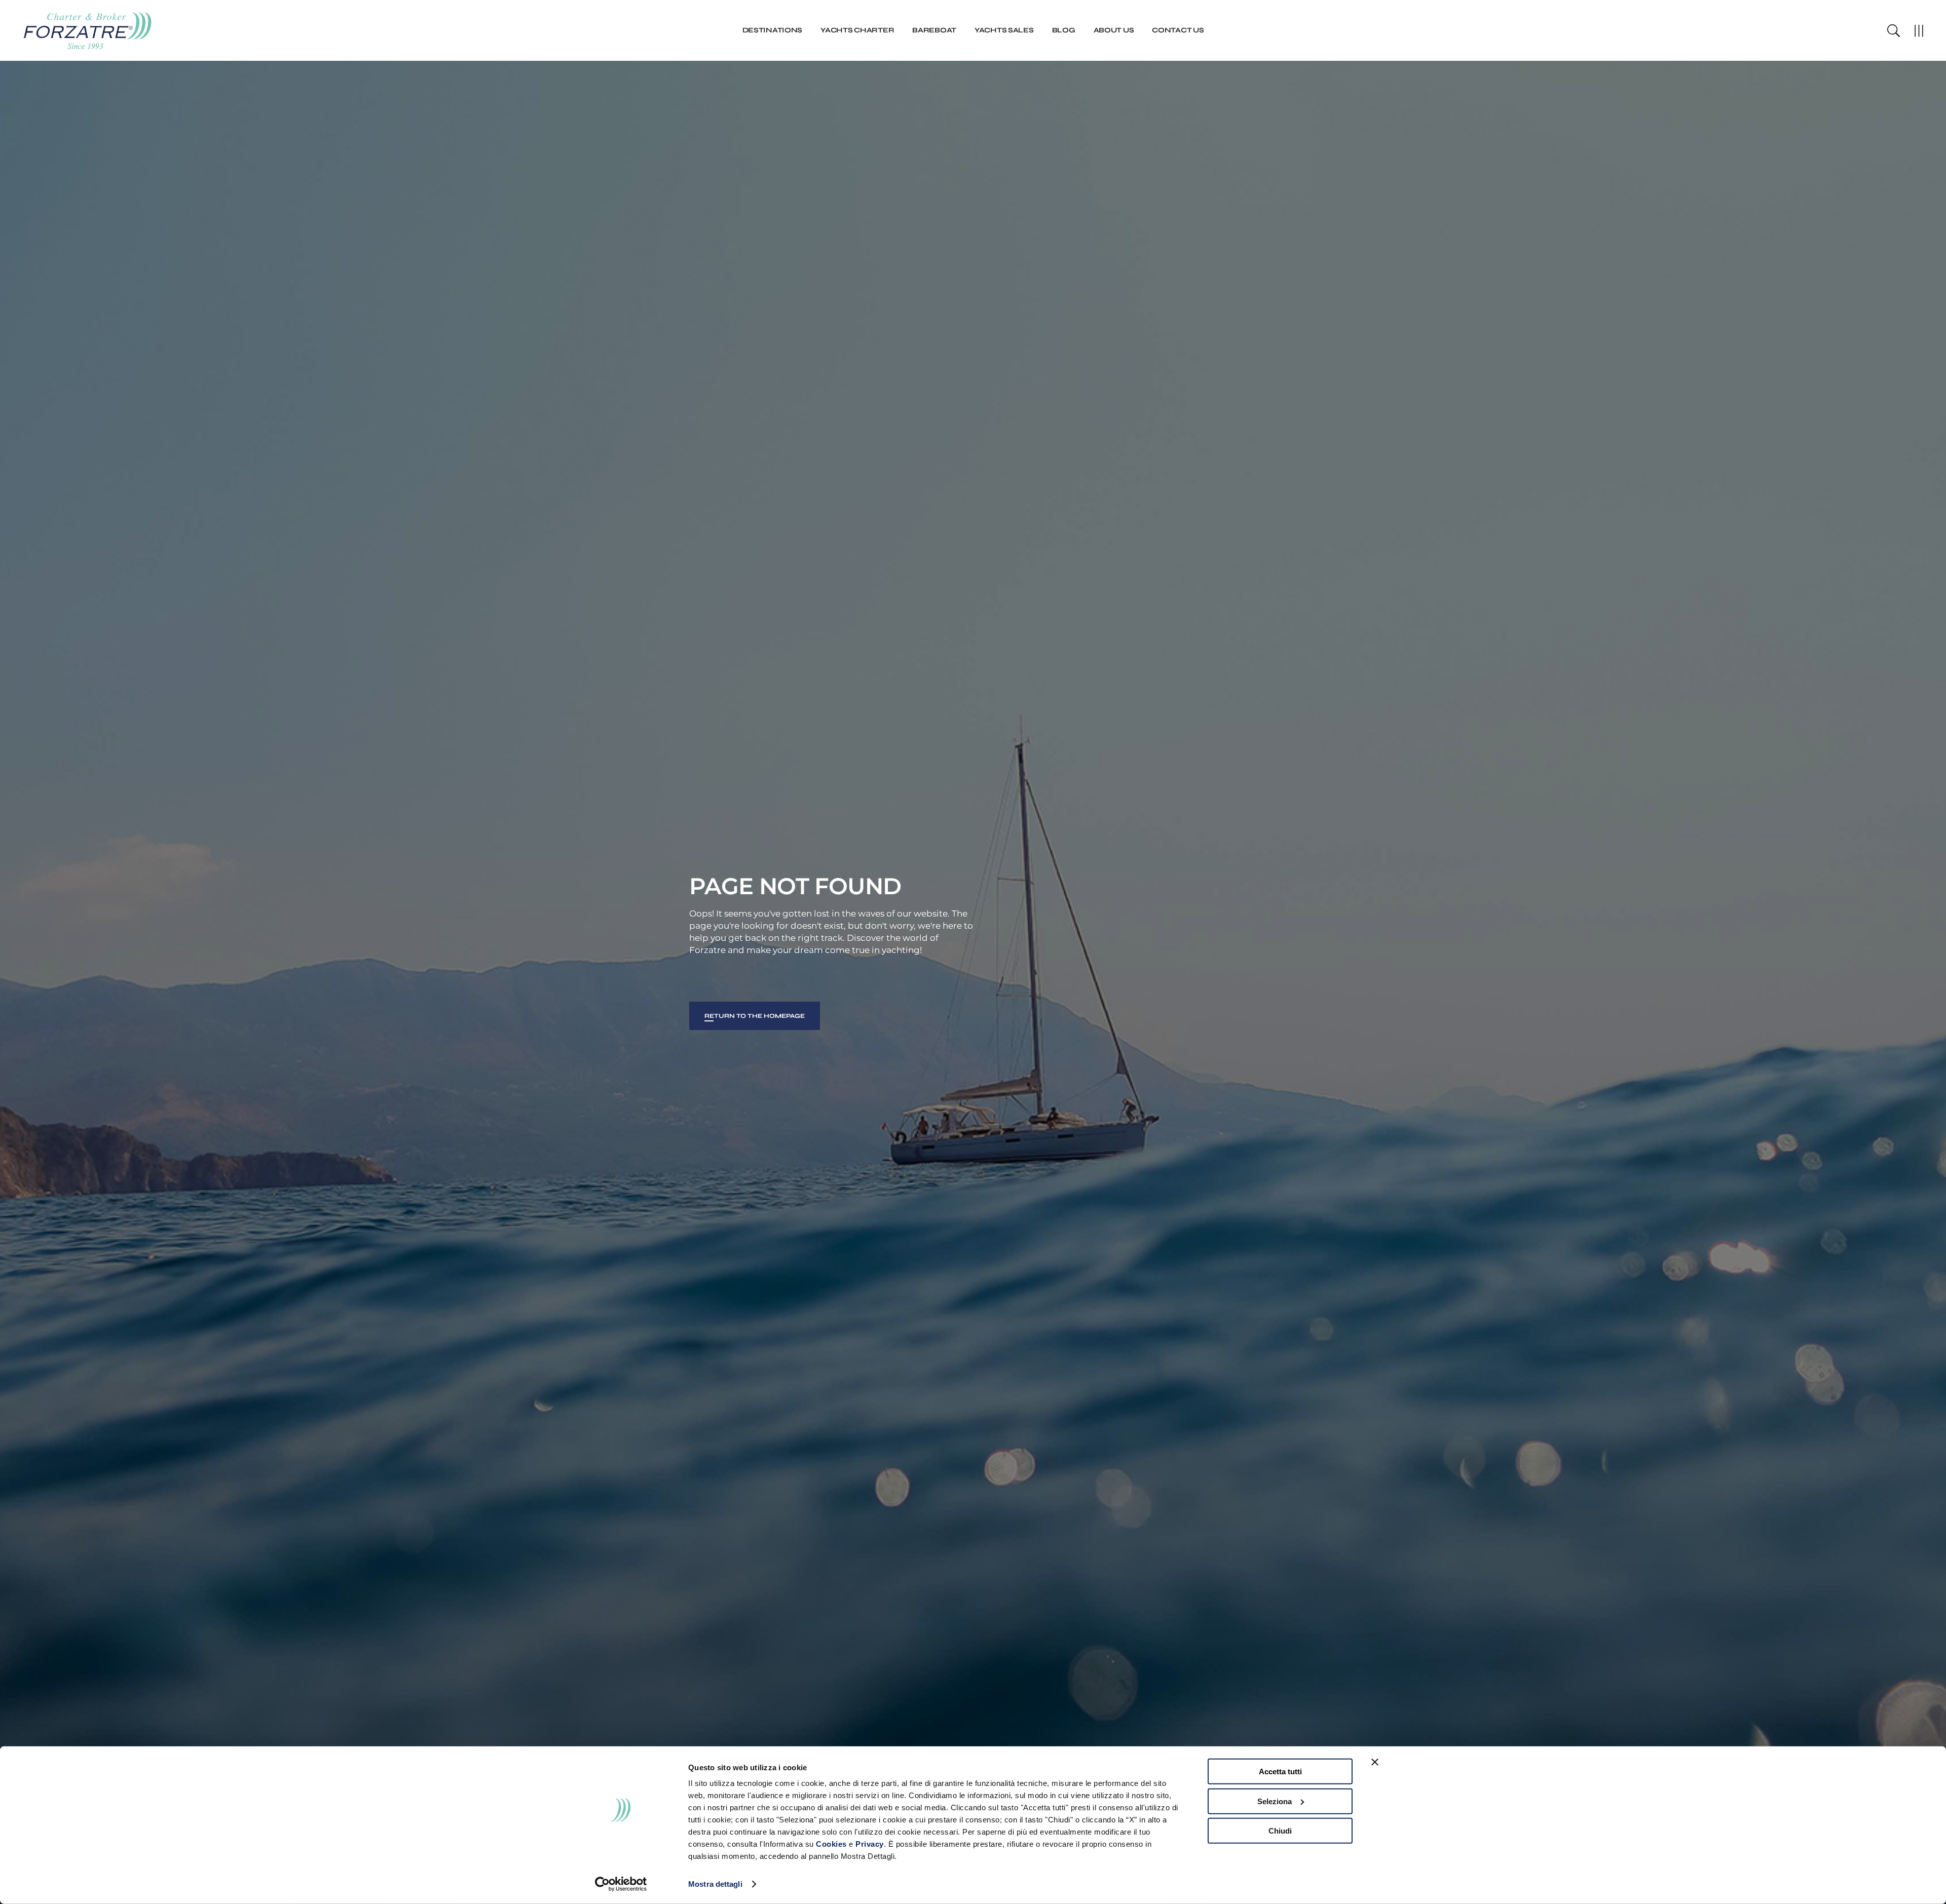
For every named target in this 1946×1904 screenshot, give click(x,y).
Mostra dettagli (715, 1884)
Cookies (831, 1844)
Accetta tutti (1280, 1772)
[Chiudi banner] (1375, 1762)
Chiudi (1280, 1831)
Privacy (870, 1844)
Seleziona (1275, 1801)
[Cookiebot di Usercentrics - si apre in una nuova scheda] (621, 1884)
